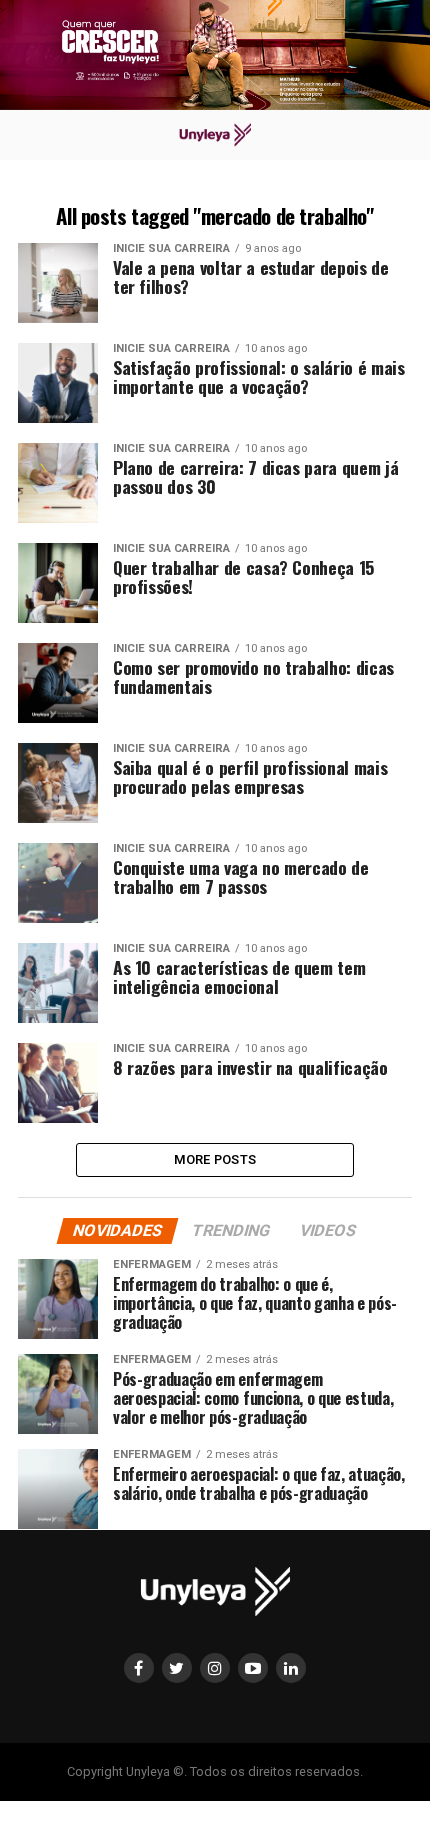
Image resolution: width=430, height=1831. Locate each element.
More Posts (215, 1159)
